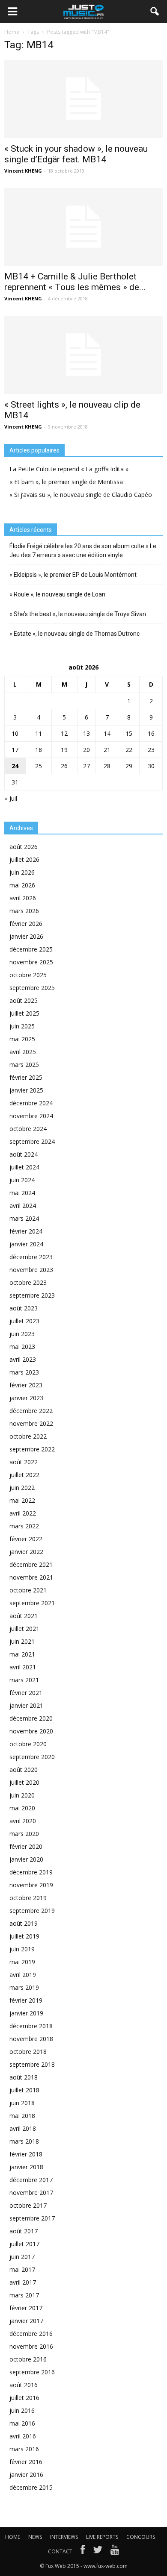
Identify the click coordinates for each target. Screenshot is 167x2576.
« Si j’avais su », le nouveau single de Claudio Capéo (81, 495)
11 (39, 733)
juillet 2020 (24, 1782)
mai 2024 (22, 1193)
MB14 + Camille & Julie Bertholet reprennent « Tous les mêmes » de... (75, 282)
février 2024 (26, 1231)
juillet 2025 (24, 1013)
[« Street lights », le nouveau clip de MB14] (83, 355)
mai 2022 (22, 1500)
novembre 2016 (31, 2346)
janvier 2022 (26, 1552)
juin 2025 (22, 1026)
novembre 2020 (31, 1731)
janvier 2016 (26, 2475)
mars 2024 (24, 1218)
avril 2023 (23, 1359)
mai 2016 (22, 2423)
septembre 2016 (32, 2372)
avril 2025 (23, 1052)
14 (107, 733)
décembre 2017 (31, 2180)
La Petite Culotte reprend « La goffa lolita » (69, 469)
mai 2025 (22, 1039)
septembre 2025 (32, 988)
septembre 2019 (32, 1911)
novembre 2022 (31, 1423)
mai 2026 (22, 885)
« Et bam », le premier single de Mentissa (66, 482)
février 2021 (26, 1693)
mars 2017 (24, 2295)
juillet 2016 (24, 2398)
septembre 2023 (32, 1295)
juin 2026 (22, 872)
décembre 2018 (31, 2026)
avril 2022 (23, 1513)
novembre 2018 (31, 2039)
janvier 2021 (26, 1705)
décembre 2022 (31, 1411)
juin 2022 (22, 1488)
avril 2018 (23, 2128)
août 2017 (24, 2231)
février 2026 (26, 924)
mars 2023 (24, 1372)
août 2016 (24, 2385)
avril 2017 (23, 2282)
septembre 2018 (32, 2064)
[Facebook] (83, 2552)
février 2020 (26, 1846)
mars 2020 (24, 1834)
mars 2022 (24, 1526)
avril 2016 (23, 2436)
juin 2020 (22, 1795)
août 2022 (24, 1462)
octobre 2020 (28, 1744)
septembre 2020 (32, 1757)
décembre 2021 (31, 1564)
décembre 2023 (31, 1257)
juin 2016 (22, 2410)
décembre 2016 (31, 2334)
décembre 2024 (31, 1103)
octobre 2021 (28, 1590)
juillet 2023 (24, 1321)
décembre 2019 (31, 1872)
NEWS (35, 2537)
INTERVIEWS (64, 2537)
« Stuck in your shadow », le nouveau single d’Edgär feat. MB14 (76, 154)
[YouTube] (115, 2552)
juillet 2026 (24, 859)
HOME (13, 2537)
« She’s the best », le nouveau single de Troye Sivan (78, 614)
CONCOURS (141, 2537)
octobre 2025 (28, 975)
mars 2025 (24, 1065)
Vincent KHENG (23, 171)
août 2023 (24, 1308)
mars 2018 (24, 2141)
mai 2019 (22, 1962)
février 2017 (26, 2308)
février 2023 (26, 1385)
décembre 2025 (31, 949)
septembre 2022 (32, 1449)
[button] (155, 12)
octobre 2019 (28, 1898)
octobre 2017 (28, 2205)
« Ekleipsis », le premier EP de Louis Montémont (73, 575)
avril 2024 (23, 1206)
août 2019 (24, 1923)
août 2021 (24, 1616)
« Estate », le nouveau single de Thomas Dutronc (75, 634)
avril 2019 (23, 1975)
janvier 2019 (26, 2013)
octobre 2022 (28, 1436)
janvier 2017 (26, 2321)
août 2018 (24, 2077)
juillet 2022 (24, 1475)
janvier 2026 (26, 936)
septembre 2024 (32, 1141)
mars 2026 (24, 911)
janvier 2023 (26, 1398)
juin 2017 (22, 2257)
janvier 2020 (26, 1859)
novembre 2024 (31, 1116)
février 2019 (26, 2000)
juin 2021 (22, 1641)
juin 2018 (22, 2103)
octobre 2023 (28, 1282)
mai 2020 (22, 1808)
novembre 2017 (31, 2193)
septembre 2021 (32, 1603)
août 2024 (24, 1154)
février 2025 (26, 1077)
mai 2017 (22, 2269)
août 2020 (24, 1770)
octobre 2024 (28, 1129)
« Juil (11, 798)
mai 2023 (22, 1347)
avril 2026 (23, 898)
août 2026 (24, 847)
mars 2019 (24, 1987)
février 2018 (26, 2154)
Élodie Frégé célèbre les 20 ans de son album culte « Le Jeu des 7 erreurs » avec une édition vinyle (83, 551)
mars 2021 (24, 1680)
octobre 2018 (28, 2052)
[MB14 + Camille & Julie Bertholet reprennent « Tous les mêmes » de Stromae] (83, 227)
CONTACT (60, 2551)
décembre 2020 (31, 1718)
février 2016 (26, 2462)
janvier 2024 (26, 1244)
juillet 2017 (24, 2244)
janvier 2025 (26, 1090)
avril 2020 (23, 1821)
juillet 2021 (24, 1629)
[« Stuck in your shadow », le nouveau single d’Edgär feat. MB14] (83, 99)
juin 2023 (22, 1334)
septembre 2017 (32, 2218)
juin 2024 (22, 1180)
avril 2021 (23, 1667)
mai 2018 (22, 2116)
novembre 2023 (31, 1270)
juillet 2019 (24, 1936)
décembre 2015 (31, 2487)
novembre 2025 (31, 962)
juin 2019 (22, 1949)
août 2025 (24, 1000)
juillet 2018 (24, 2090)
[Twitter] (98, 2552)
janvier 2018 (26, 2167)
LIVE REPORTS (102, 2537)
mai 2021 (22, 1654)
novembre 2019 (31, 1885)
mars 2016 (24, 2449)
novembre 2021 (31, 1577)
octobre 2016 (28, 2359)
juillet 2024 (24, 1167)
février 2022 (26, 1539)
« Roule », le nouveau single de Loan (57, 594)
